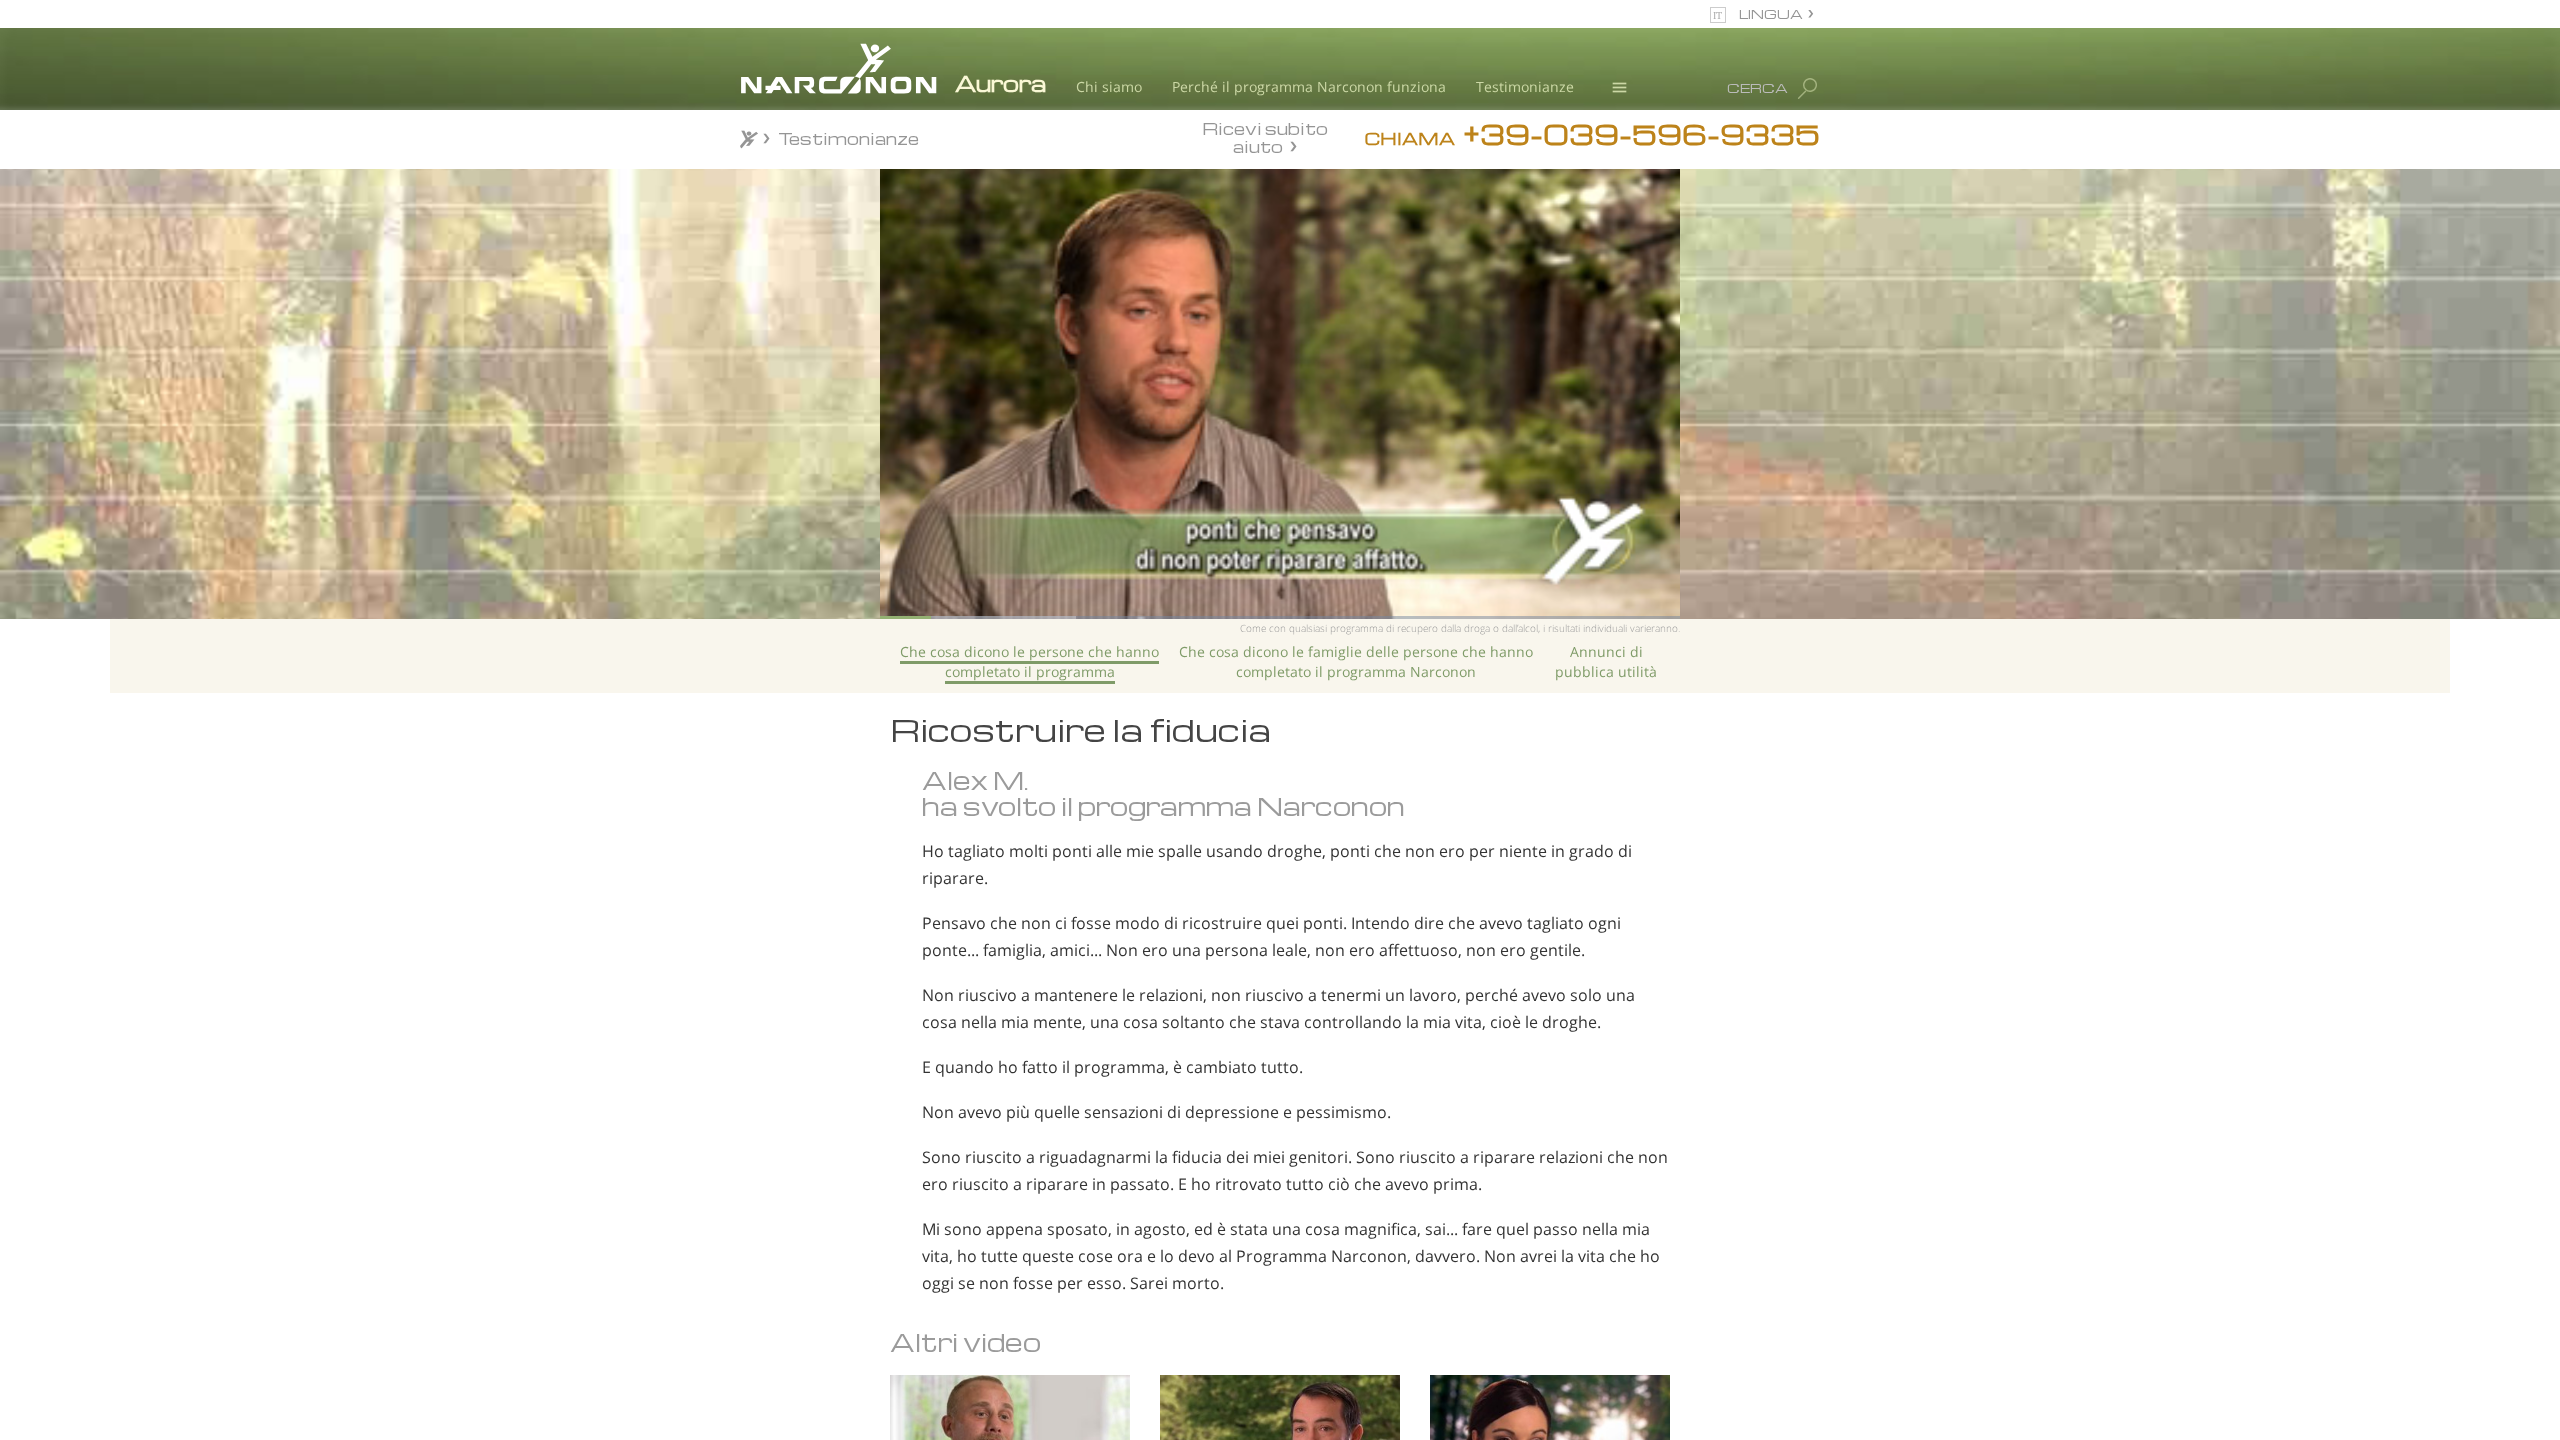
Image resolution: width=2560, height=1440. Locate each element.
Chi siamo (1109, 86)
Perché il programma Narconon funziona (1309, 86)
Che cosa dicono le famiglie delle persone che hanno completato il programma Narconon (1356, 661)
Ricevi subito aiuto (1265, 137)
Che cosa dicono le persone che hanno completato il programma (1029, 661)
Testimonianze (1525, 86)
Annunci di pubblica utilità (1606, 661)
